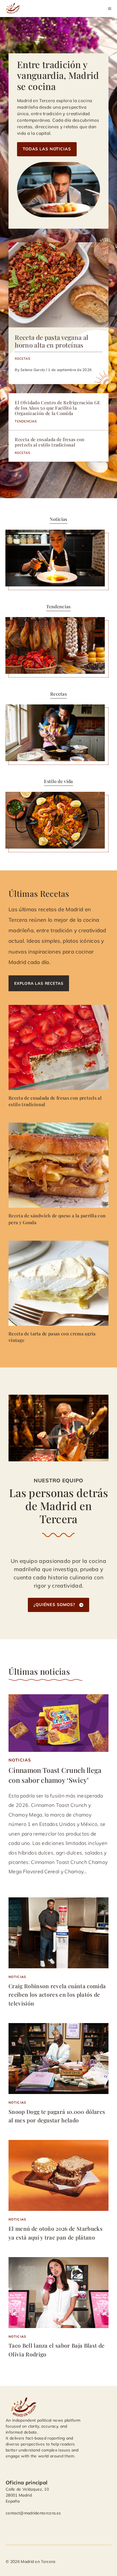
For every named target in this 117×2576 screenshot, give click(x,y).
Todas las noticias (47, 149)
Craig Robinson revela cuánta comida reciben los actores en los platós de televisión (57, 1995)
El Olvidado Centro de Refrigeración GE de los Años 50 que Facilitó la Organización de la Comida (58, 408)
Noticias (20, 1760)
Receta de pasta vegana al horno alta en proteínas (52, 341)
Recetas (22, 358)
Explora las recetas (39, 983)
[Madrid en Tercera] (14, 9)
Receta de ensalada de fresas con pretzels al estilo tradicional (50, 442)
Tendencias (26, 421)
